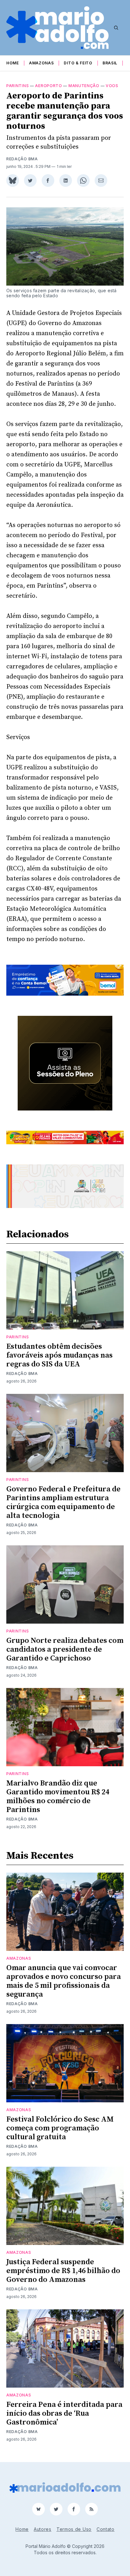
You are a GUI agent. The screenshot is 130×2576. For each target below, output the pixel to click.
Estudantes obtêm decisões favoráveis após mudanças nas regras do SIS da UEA (59, 1355)
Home (13, 63)
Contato (106, 2529)
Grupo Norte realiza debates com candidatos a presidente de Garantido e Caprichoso (65, 1649)
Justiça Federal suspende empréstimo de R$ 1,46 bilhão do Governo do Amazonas (63, 2271)
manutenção (84, 86)
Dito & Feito (78, 63)
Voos (112, 86)
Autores (43, 2529)
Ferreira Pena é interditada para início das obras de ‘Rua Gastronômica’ (64, 2413)
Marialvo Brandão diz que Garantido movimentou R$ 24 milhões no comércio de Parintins (58, 1797)
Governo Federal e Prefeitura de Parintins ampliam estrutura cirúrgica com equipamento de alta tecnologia (63, 1502)
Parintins (18, 86)
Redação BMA (22, 159)
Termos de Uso (74, 2529)
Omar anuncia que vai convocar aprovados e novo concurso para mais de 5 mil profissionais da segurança (64, 1981)
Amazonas (41, 63)
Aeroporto (48, 86)
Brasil (110, 63)
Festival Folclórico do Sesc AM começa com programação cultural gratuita (60, 2128)
